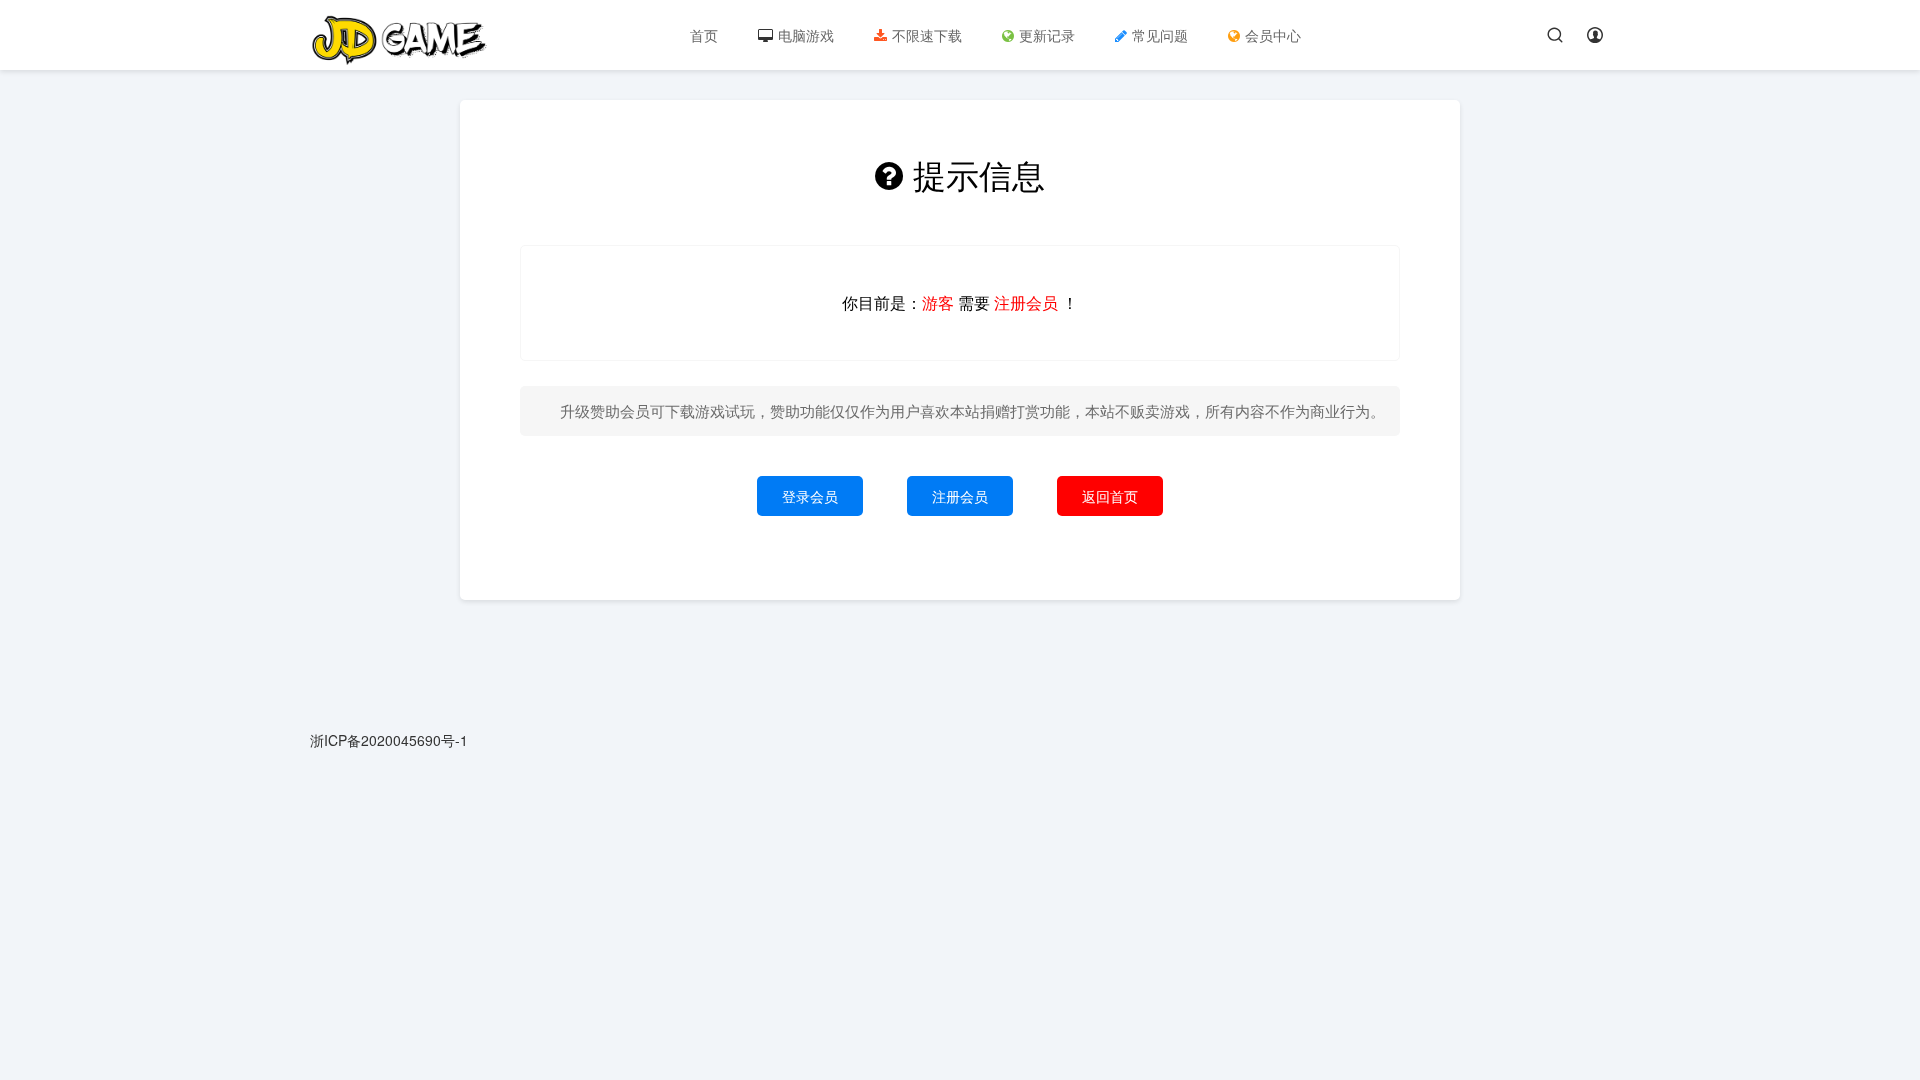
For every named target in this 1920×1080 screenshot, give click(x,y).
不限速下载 (927, 35)
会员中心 (1273, 35)
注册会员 (960, 496)
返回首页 (1110, 496)
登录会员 (810, 496)
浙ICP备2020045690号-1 (389, 740)
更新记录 (1047, 35)
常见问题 (1160, 35)
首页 (704, 35)
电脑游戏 (806, 35)
